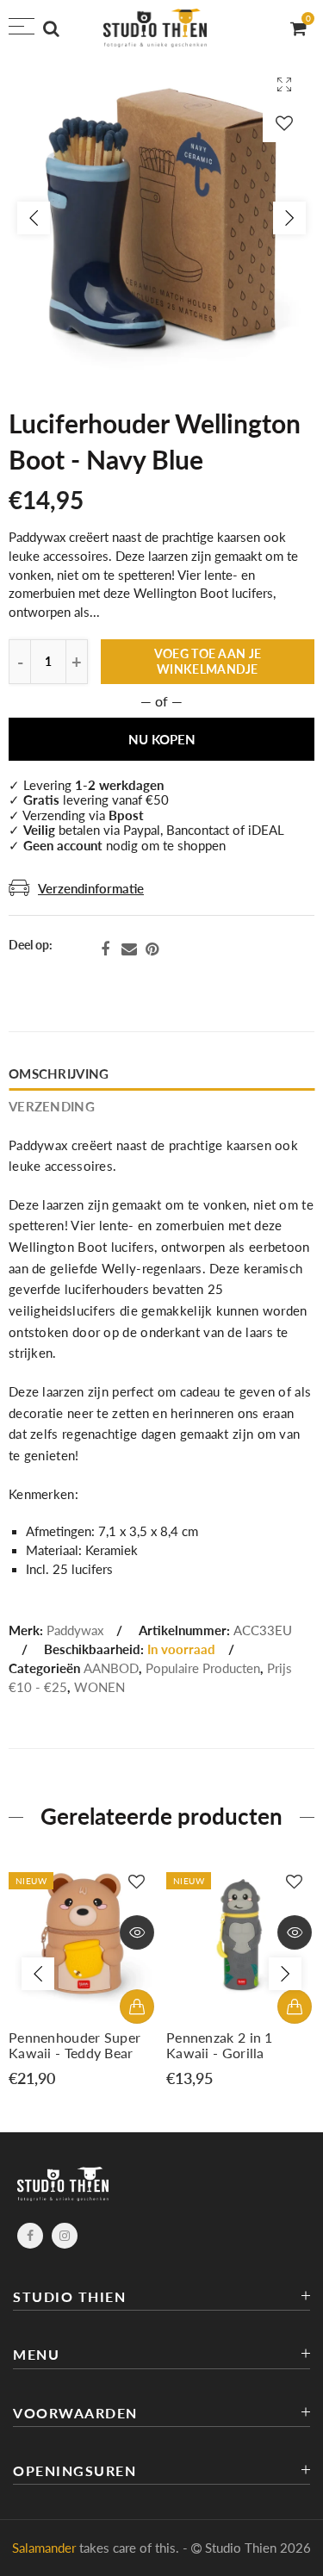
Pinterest (152, 949)
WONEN (99, 1687)
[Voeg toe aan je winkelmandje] (137, 2007)
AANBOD (111, 1668)
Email (129, 949)
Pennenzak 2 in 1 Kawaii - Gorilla (220, 2045)
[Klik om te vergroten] (284, 84)
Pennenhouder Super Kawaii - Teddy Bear (75, 2045)
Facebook (105, 949)
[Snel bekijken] (137, 1932)
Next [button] (289, 218)
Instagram (65, 2236)
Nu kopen (162, 740)
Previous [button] (34, 218)
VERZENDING (52, 1107)
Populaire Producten (203, 1668)
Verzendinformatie (91, 889)
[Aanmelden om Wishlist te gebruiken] (284, 123)
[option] (161, 218)
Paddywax (75, 1630)
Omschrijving (59, 1074)
